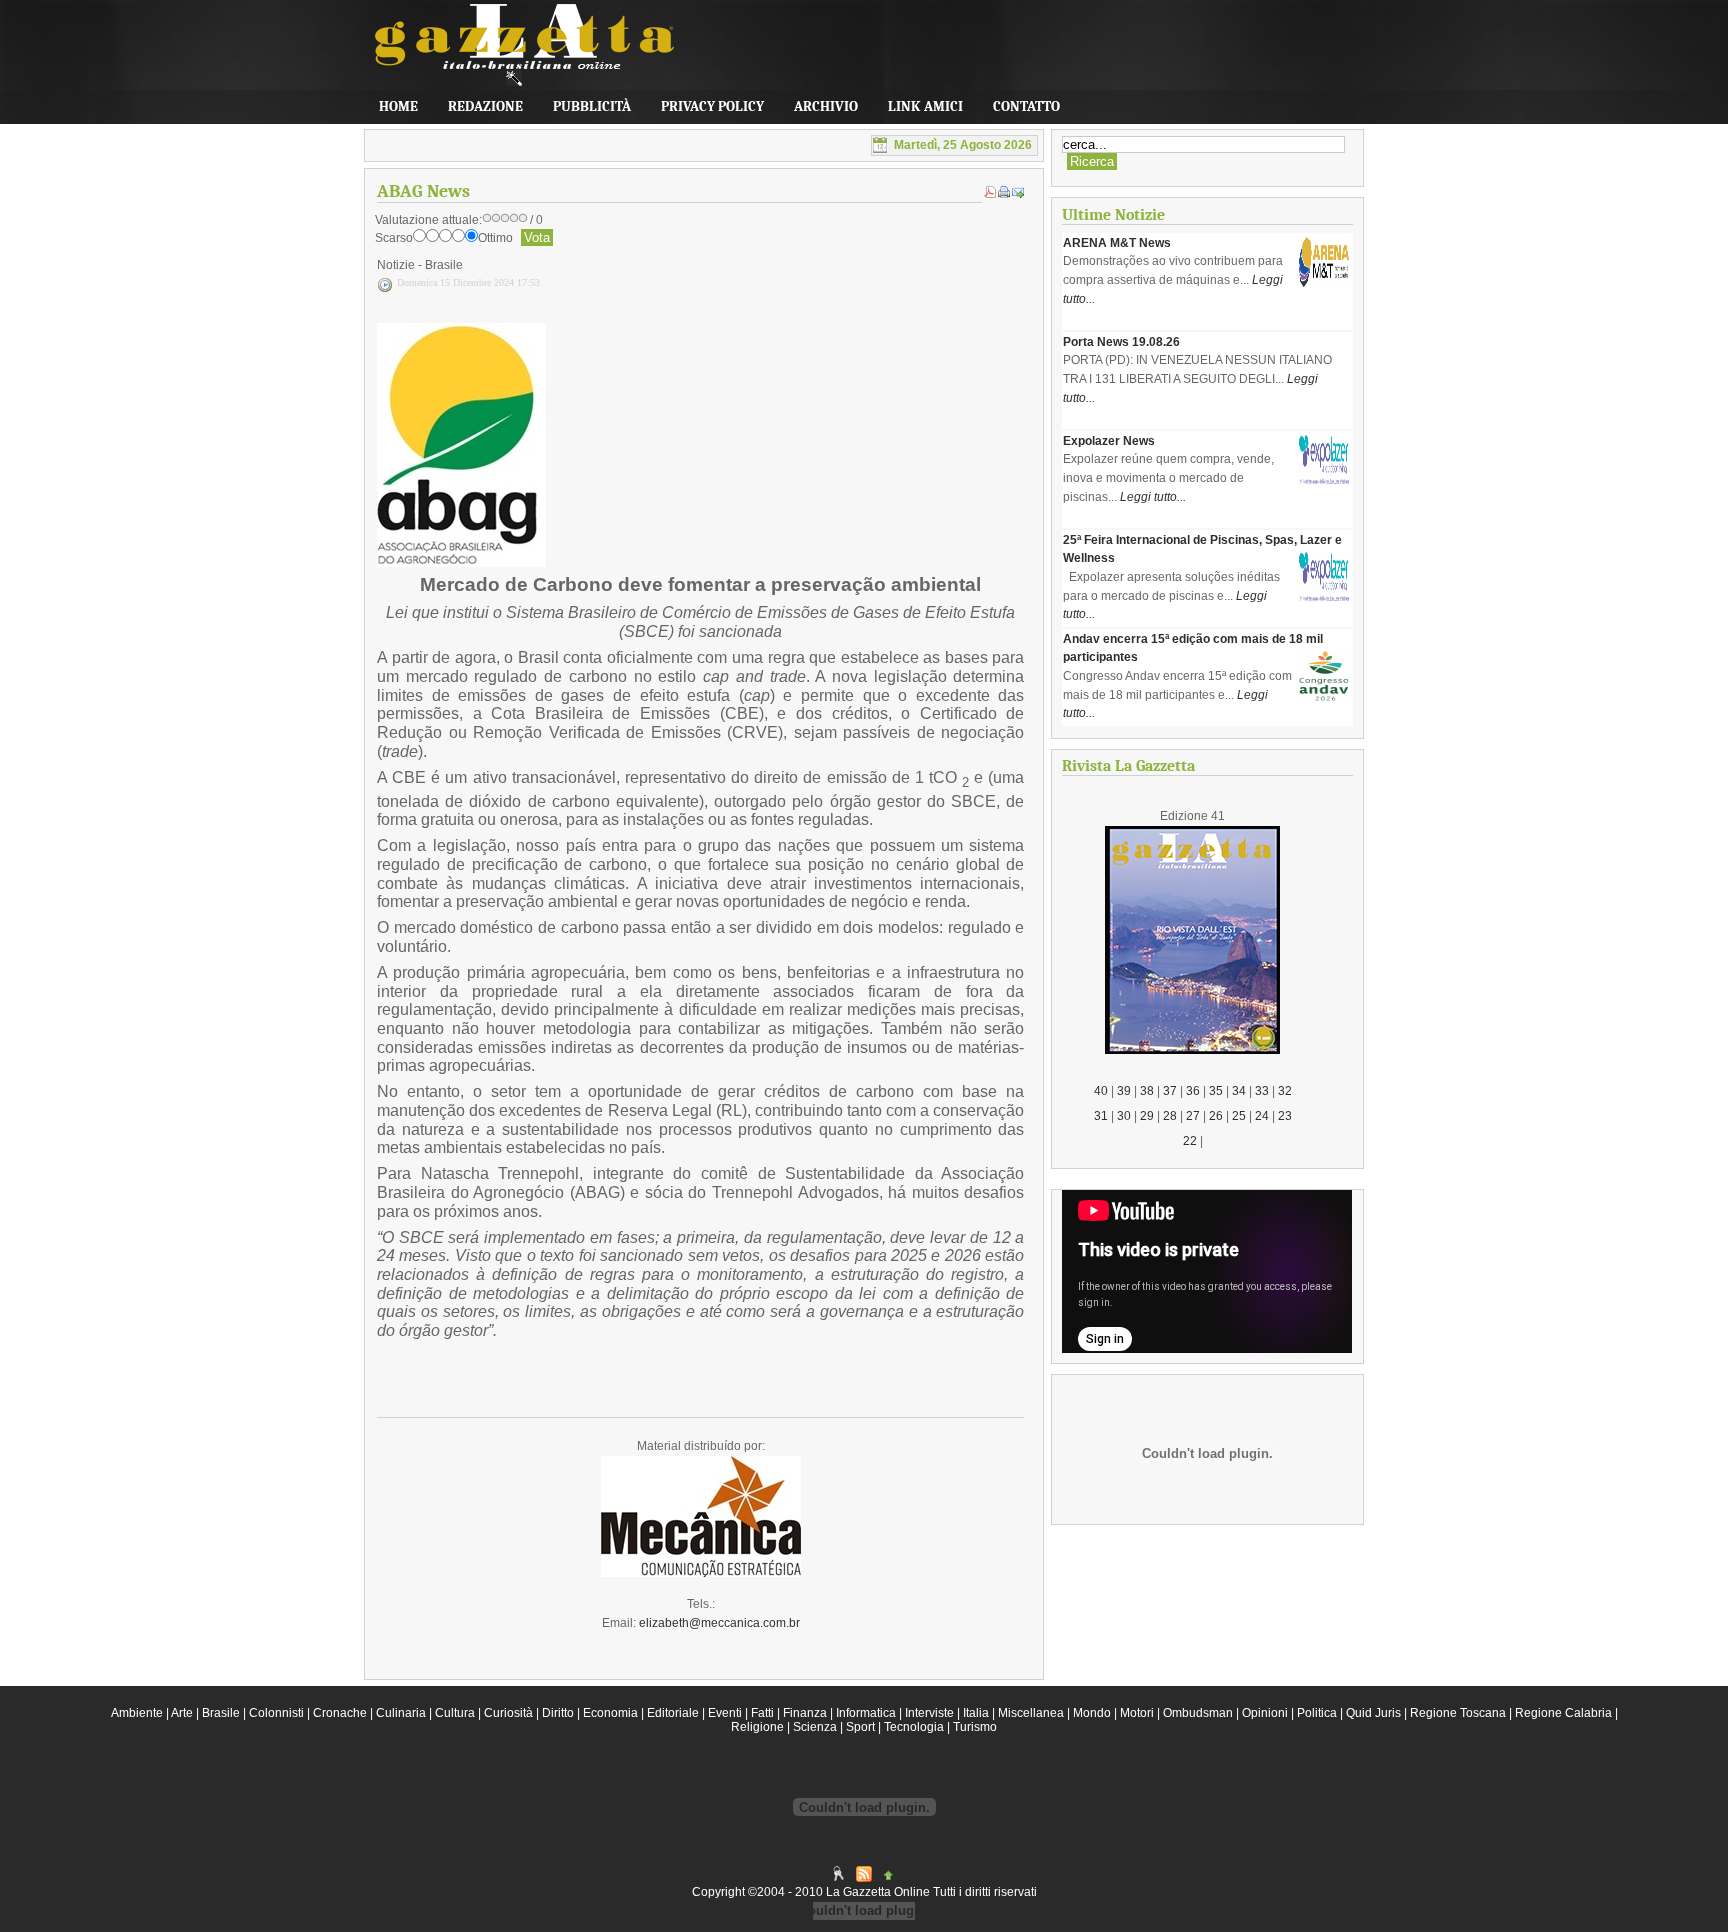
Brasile (221, 1713)
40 (1101, 1091)
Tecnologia (914, 1727)
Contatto (1026, 106)
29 (1147, 1116)
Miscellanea (1031, 1713)
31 (1101, 1116)
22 (1190, 1141)
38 (1147, 1091)
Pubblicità (592, 106)
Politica (1317, 1713)
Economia (610, 1713)
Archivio (826, 106)
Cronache (340, 1713)
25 (1239, 1116)
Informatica (866, 1713)
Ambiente (137, 1713)
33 (1262, 1091)
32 (1285, 1091)
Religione (757, 1727)
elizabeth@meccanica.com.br (719, 1623)
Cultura (455, 1713)
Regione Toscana (1458, 1713)
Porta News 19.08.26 (1121, 342)
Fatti (762, 1713)
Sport (860, 1727)
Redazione (485, 106)
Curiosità (508, 1713)
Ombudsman (1198, 1713)
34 (1239, 1091)
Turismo (975, 1727)
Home (398, 106)
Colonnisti (276, 1713)
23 (1285, 1116)
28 (1170, 1116)
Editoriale (673, 1713)
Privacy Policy (712, 106)
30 (1124, 1116)
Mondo (1092, 1713)
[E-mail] (1018, 194)
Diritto (558, 1713)
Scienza (815, 1727)
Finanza (805, 1713)
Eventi (725, 1713)
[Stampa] (1004, 194)
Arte (182, 1713)
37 (1170, 1091)
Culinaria (401, 1713)
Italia (976, 1713)
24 (1262, 1116)
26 (1216, 1116)
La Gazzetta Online (514, 55)
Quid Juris (1373, 1713)
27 (1193, 1116)
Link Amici (925, 106)
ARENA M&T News (1117, 243)
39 (1124, 1091)
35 (1216, 1091)
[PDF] (990, 194)
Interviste (929, 1713)
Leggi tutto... (1153, 497)
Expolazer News (1109, 441)
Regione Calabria (1563, 1713)
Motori (1137, 1713)
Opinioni (1265, 1713)
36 (1193, 1091)
